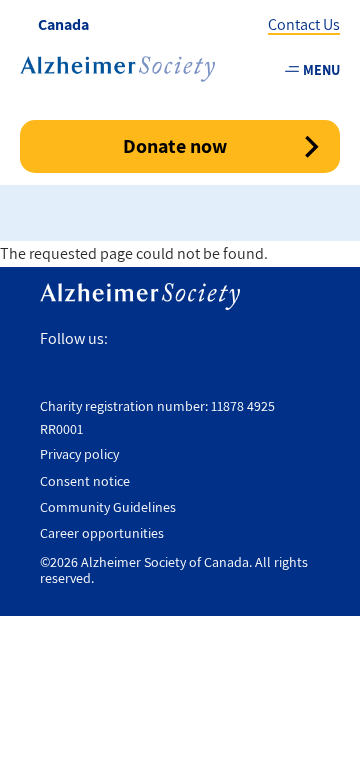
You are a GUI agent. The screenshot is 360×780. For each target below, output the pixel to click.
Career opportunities (102, 533)
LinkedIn (297, 339)
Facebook (130, 339)
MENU (321, 69)
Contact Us (304, 24)
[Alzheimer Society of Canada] (117, 69)
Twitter (167, 339)
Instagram (209, 339)
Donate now (175, 146)
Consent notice (85, 481)
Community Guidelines (108, 507)
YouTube (253, 339)
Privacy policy (79, 454)
